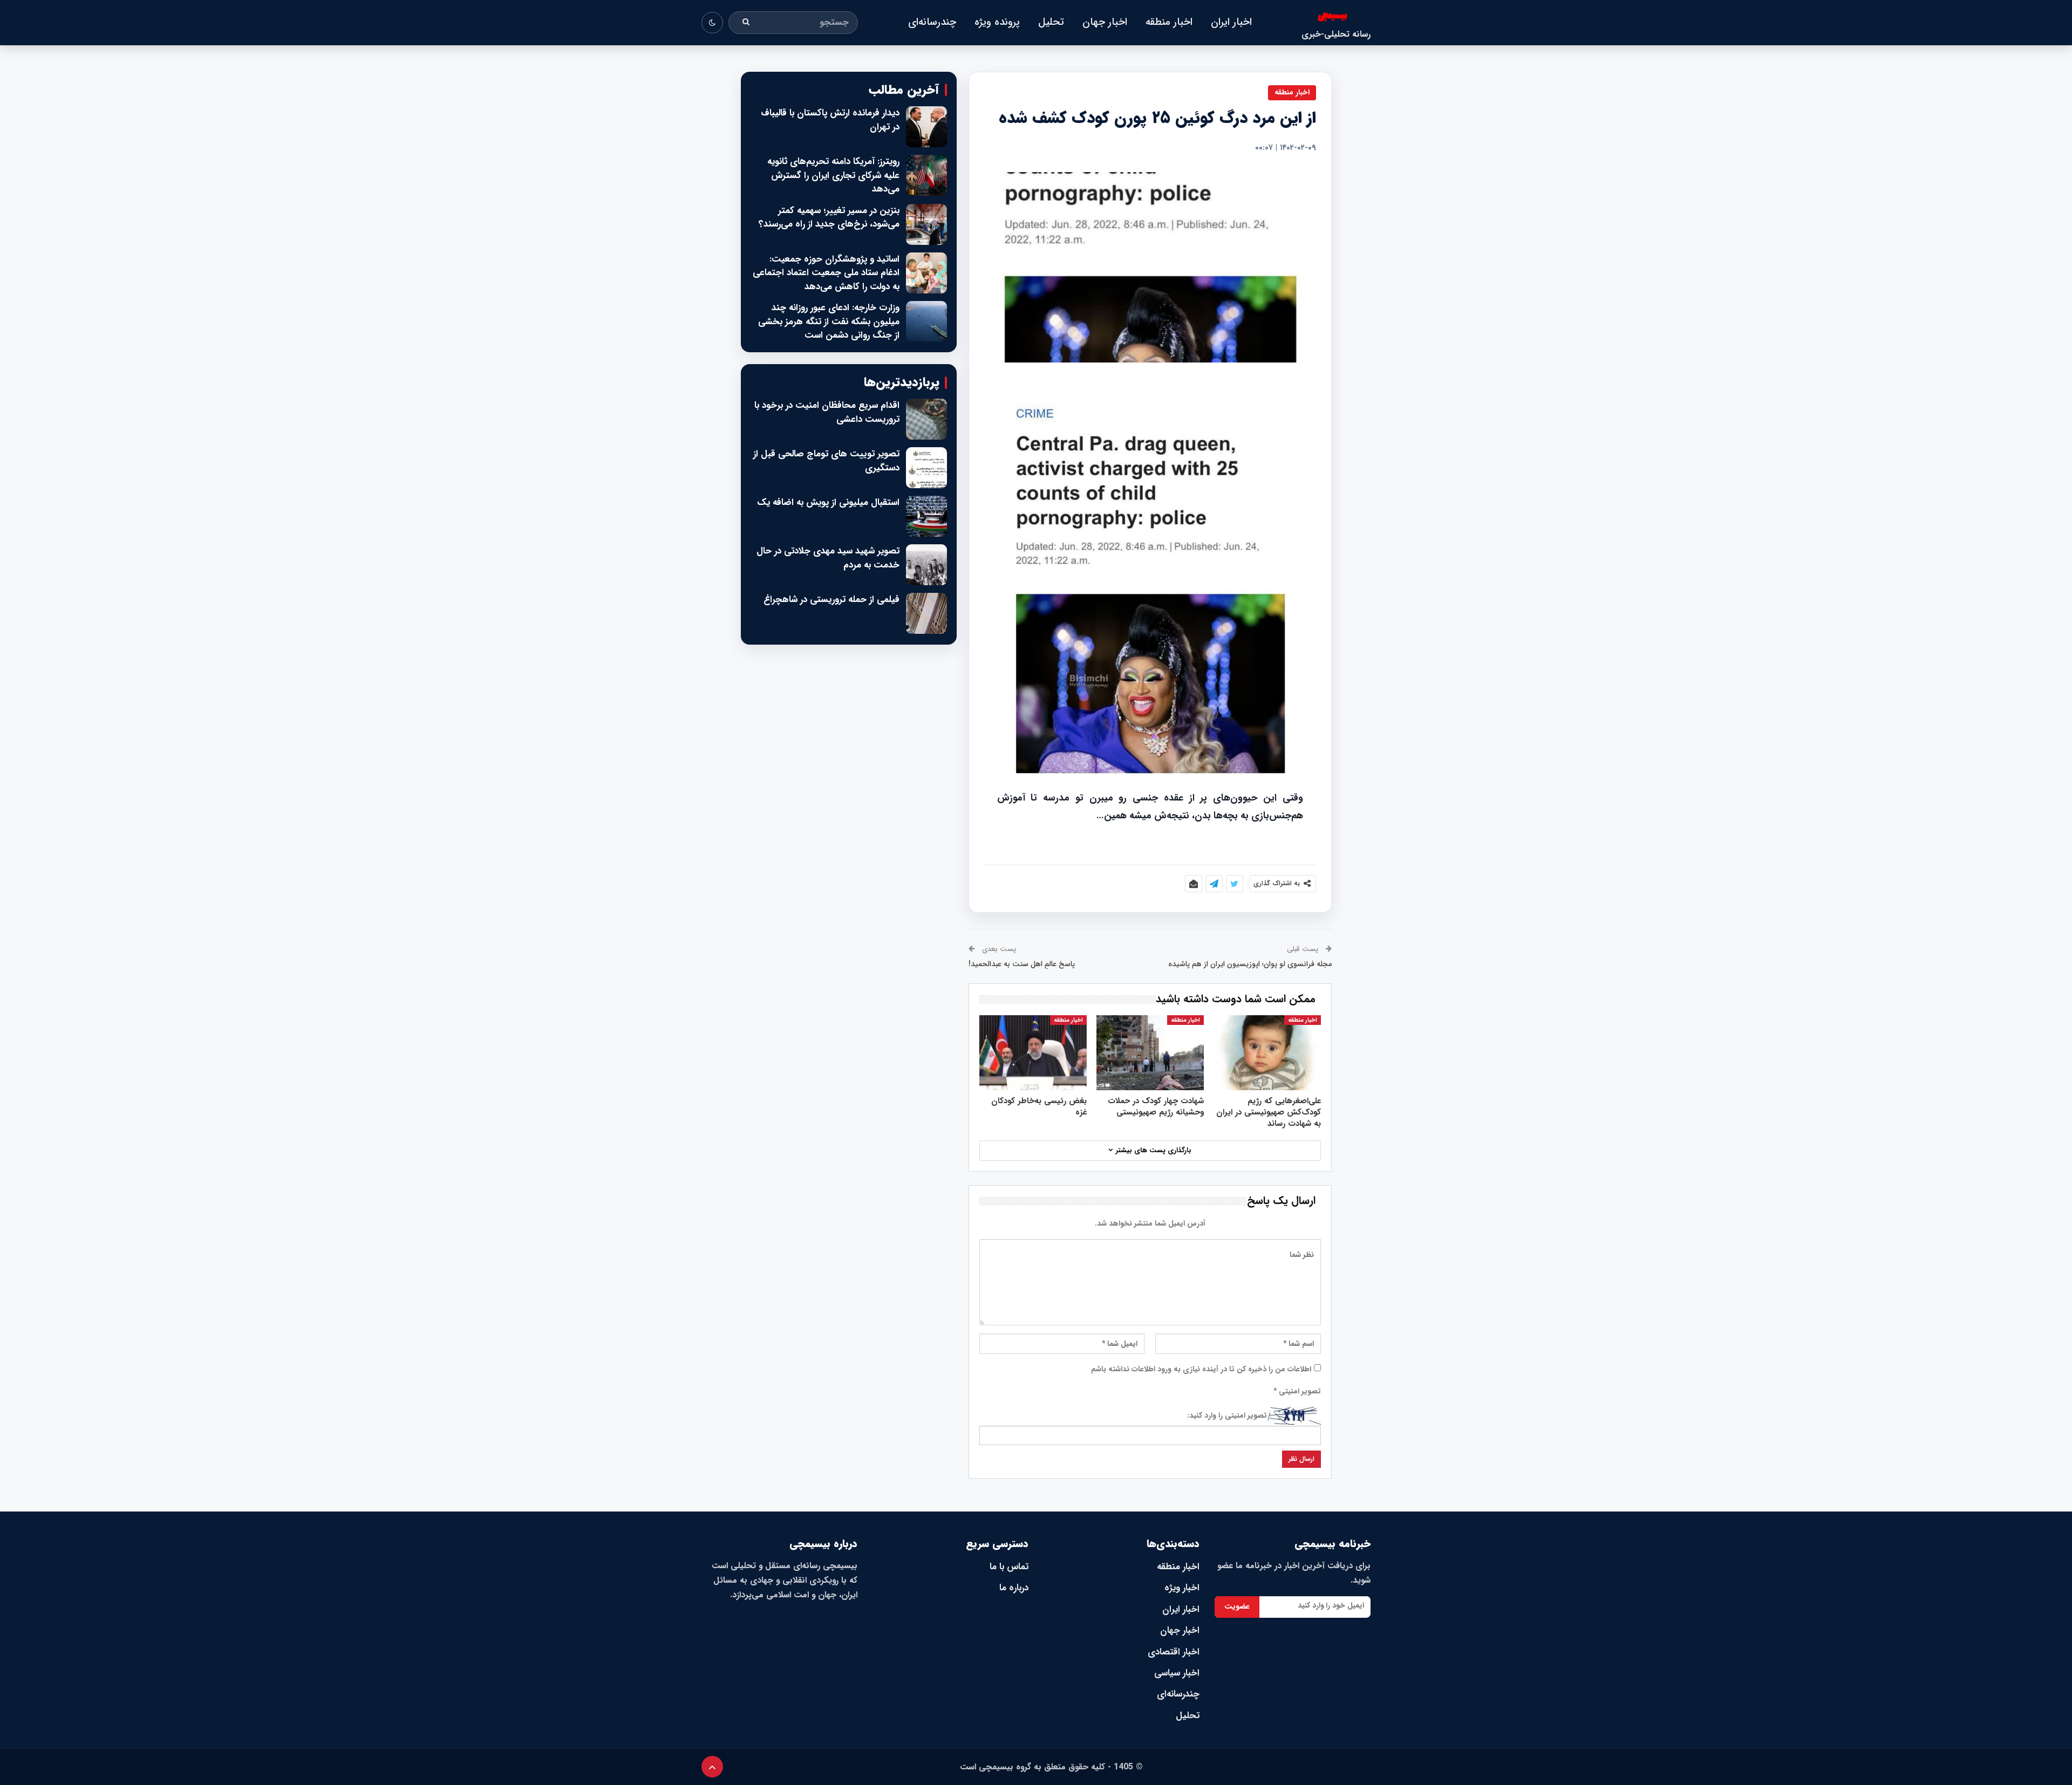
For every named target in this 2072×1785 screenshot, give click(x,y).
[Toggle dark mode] (712, 23)
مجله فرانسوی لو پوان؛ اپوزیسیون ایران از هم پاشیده (1250, 964)
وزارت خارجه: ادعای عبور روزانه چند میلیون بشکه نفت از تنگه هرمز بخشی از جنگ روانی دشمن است (829, 322)
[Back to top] (712, 1767)
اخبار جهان (1105, 22)
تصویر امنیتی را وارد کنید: (1227, 1415)
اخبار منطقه (1169, 22)
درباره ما (1014, 1588)
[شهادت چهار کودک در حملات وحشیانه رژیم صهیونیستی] (1150, 1053)
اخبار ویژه (1182, 1588)
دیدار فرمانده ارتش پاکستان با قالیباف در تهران (830, 120)
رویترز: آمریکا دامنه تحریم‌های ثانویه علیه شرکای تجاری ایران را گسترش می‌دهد (833, 176)
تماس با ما (1009, 1567)
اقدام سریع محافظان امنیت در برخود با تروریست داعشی (827, 412)
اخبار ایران (1231, 22)
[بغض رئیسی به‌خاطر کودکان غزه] (1033, 1053)
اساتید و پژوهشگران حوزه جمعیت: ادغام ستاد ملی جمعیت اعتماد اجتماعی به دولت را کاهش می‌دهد (826, 273)
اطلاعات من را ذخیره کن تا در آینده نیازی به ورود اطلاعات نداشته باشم (1201, 1369)
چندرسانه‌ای (932, 22)
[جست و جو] (746, 23)
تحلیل (1051, 22)
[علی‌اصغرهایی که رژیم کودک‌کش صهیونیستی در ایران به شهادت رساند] (1267, 1053)
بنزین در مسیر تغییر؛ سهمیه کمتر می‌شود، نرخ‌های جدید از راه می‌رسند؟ (829, 218)
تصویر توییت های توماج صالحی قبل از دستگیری (826, 461)
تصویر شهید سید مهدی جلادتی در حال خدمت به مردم (828, 558)
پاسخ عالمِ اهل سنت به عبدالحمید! (1022, 964)
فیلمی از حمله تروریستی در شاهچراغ (831, 600)
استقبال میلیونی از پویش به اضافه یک (828, 503)
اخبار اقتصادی (1174, 1652)
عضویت (1237, 1606)
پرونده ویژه (997, 22)
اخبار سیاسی (1177, 1673)
